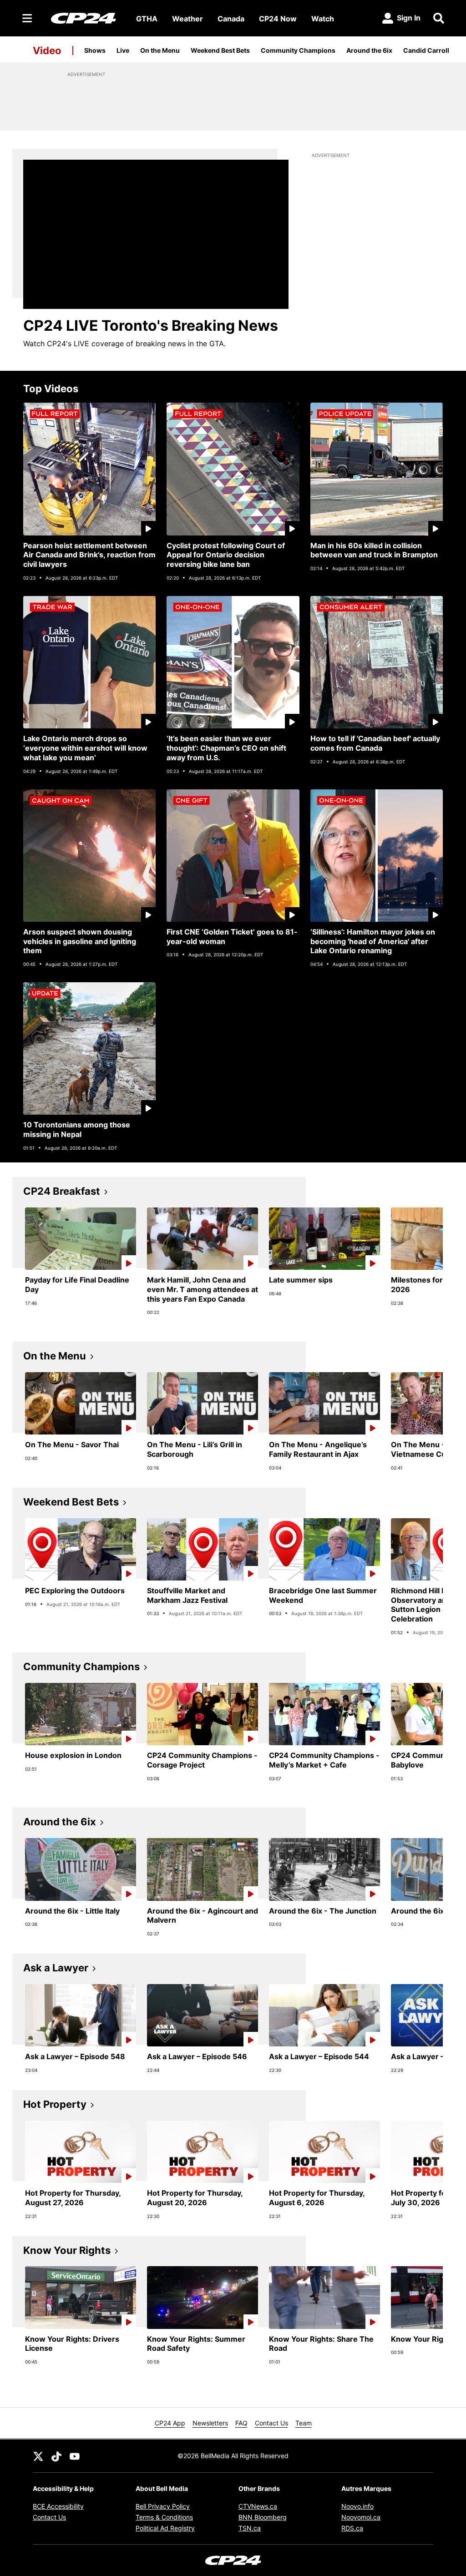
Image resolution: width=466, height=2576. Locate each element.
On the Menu (160, 50)
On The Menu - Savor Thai (72, 1445)
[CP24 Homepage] (84, 18)
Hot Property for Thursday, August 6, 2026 (317, 2198)
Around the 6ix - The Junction (323, 1911)
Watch (323, 19)
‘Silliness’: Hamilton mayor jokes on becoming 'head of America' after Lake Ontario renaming (373, 941)
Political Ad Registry (165, 2528)
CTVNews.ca (258, 2506)
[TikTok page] (56, 2456)
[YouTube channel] (75, 2456)
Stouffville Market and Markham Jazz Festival (187, 1595)
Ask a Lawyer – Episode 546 (197, 2056)
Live (123, 50)
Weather (187, 19)
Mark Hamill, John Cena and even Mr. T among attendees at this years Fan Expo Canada (203, 1289)
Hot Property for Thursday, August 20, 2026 (195, 2198)
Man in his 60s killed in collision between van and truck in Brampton (374, 550)
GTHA (147, 19)
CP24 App (170, 2423)
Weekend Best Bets (220, 50)
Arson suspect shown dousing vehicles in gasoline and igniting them (80, 941)
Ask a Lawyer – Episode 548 (75, 2056)
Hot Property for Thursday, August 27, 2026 (73, 2198)
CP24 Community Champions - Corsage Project (202, 1760)
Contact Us (271, 2423)
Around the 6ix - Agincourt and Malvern (203, 1916)
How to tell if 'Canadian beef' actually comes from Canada (375, 743)
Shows (95, 50)
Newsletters (210, 2423)
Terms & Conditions (164, 2517)
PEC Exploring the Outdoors (75, 1591)
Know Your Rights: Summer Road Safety (196, 2344)
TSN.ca (250, 2528)
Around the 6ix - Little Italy (72, 1911)
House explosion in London (73, 1755)
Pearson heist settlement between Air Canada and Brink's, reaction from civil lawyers (89, 555)
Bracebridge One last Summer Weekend (323, 1595)
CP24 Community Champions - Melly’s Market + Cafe (324, 1760)
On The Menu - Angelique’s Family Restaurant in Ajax (318, 1449)
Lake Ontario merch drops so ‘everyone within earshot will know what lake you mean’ (85, 748)
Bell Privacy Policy (163, 2506)
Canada (231, 19)
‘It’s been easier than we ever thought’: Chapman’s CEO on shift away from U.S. (226, 748)
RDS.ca (352, 2528)
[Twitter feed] (38, 2456)
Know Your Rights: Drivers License (72, 2344)
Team (304, 2423)
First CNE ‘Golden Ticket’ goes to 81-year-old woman (232, 937)
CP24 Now (278, 19)
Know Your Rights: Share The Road (321, 2344)
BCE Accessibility (58, 2506)
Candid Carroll (426, 50)
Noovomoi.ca (361, 2517)
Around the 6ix (369, 50)
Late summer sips (301, 1280)
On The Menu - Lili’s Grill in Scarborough (195, 1449)
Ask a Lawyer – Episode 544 (319, 2056)
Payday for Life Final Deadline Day (77, 1285)
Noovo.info (357, 2506)
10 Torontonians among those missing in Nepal (77, 1129)
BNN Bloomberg (263, 2517)
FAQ (241, 2423)
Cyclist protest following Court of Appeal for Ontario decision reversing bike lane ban (226, 555)
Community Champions (298, 50)
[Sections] (27, 18)
